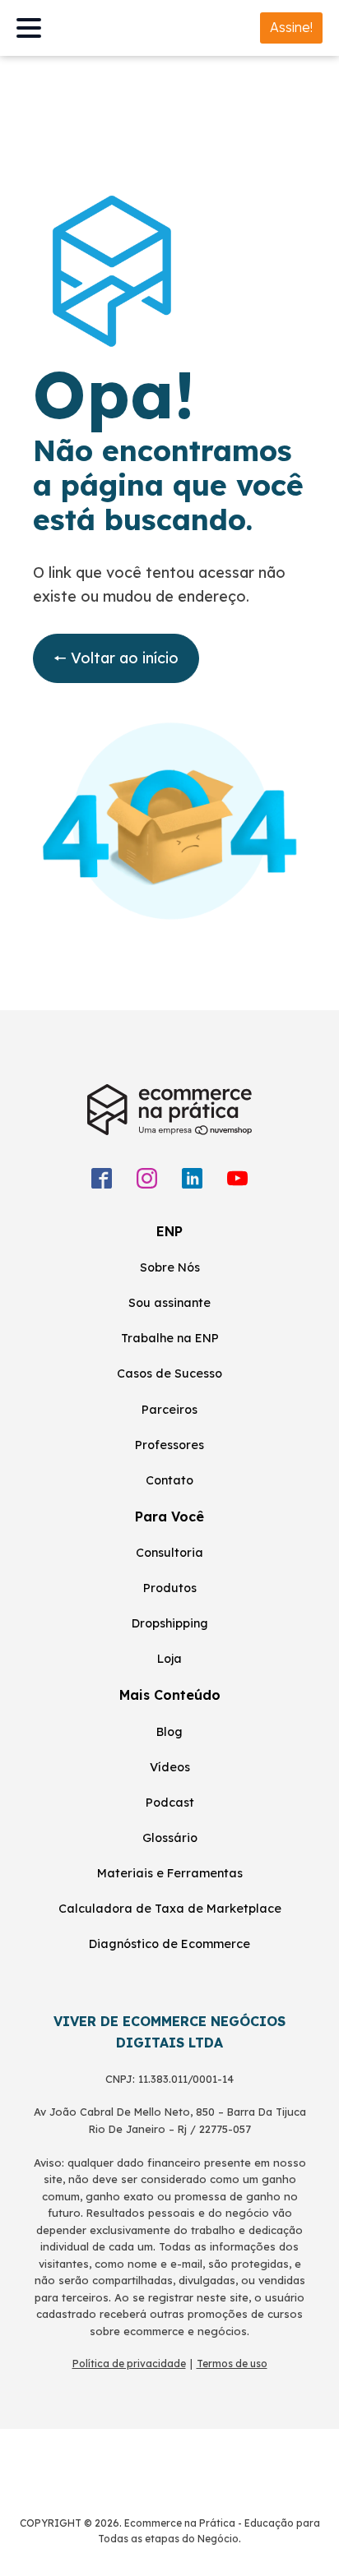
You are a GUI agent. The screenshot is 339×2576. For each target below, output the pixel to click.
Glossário (170, 1838)
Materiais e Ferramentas (170, 1873)
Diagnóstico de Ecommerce (169, 1944)
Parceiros (169, 1410)
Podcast (170, 1803)
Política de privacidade (129, 2364)
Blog (169, 1732)
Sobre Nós (170, 1267)
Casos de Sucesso (169, 1373)
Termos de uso (232, 2364)
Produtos (170, 1588)
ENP (169, 1231)
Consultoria (169, 1553)
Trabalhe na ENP (170, 1338)
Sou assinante (169, 1303)
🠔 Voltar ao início (116, 658)
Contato (169, 1480)
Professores (169, 1445)
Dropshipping (170, 1623)
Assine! (291, 27)
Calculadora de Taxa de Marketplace (170, 1909)
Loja (169, 1659)
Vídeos (170, 1767)
